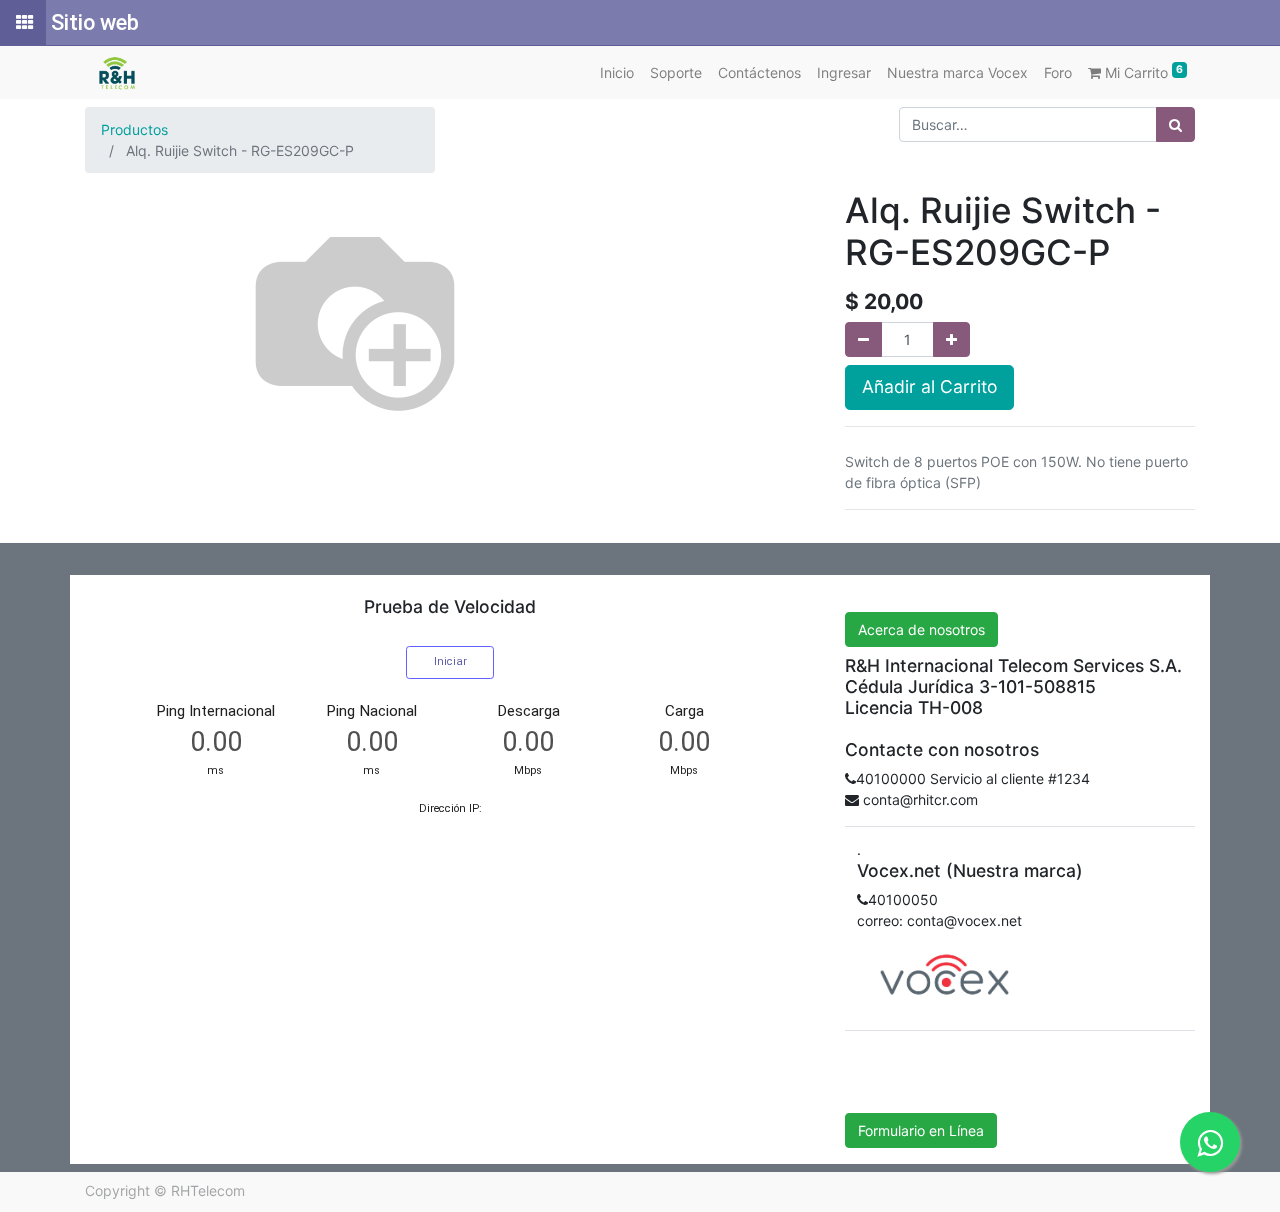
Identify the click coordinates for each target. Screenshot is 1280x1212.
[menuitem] (617, 72)
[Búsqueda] (1175, 124)
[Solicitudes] (23, 23)
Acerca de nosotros (921, 629)
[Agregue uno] (951, 339)
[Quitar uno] (863, 339)
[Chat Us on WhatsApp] (1210, 1142)
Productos (134, 129)
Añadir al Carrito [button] (929, 386)
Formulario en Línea (921, 1130)
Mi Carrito (1142, 72)
